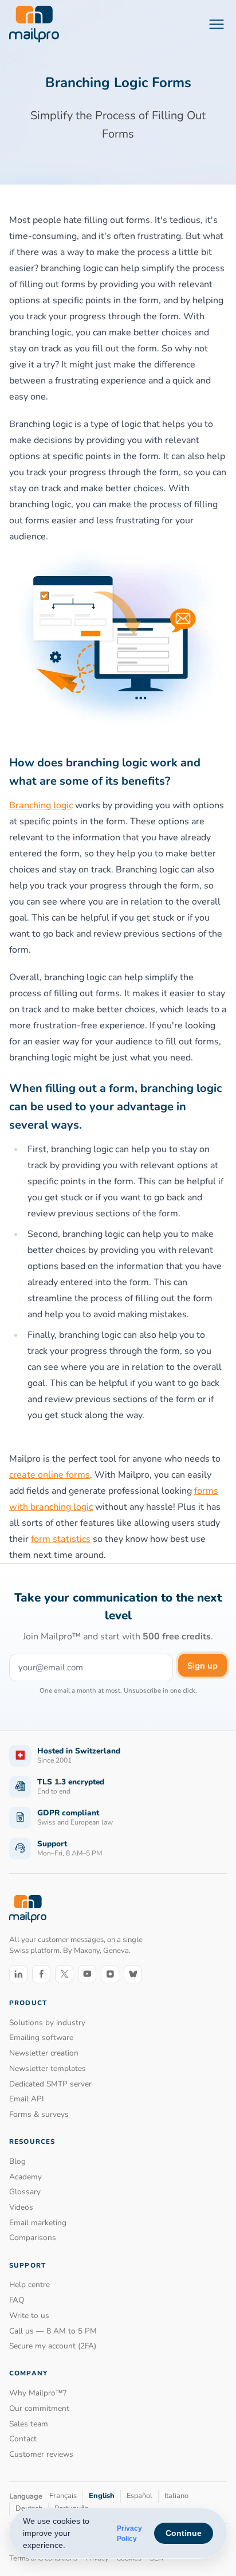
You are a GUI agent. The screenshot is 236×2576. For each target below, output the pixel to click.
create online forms (50, 1475)
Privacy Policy (129, 2534)
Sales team (29, 2424)
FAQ (17, 2300)
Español (139, 2496)
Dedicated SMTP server (50, 2084)
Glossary (25, 2192)
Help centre (29, 2285)
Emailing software (41, 2037)
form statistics (61, 1539)
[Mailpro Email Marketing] (28, 1909)
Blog (17, 2161)
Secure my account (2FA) (53, 2346)
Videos (21, 2207)
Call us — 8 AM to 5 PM (53, 2331)
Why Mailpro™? (38, 2393)
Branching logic (41, 805)
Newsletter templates (48, 2068)
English (102, 2496)
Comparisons (33, 2238)
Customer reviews (41, 2454)
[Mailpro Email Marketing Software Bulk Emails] (34, 24)
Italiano (176, 2496)
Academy (25, 2177)
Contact (23, 2439)
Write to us (29, 2315)
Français (63, 2496)
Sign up (202, 1666)
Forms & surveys (39, 2114)
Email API (27, 2099)
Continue (184, 2533)
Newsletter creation (44, 2053)
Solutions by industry (47, 2023)
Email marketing (38, 2223)
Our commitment (39, 2408)
